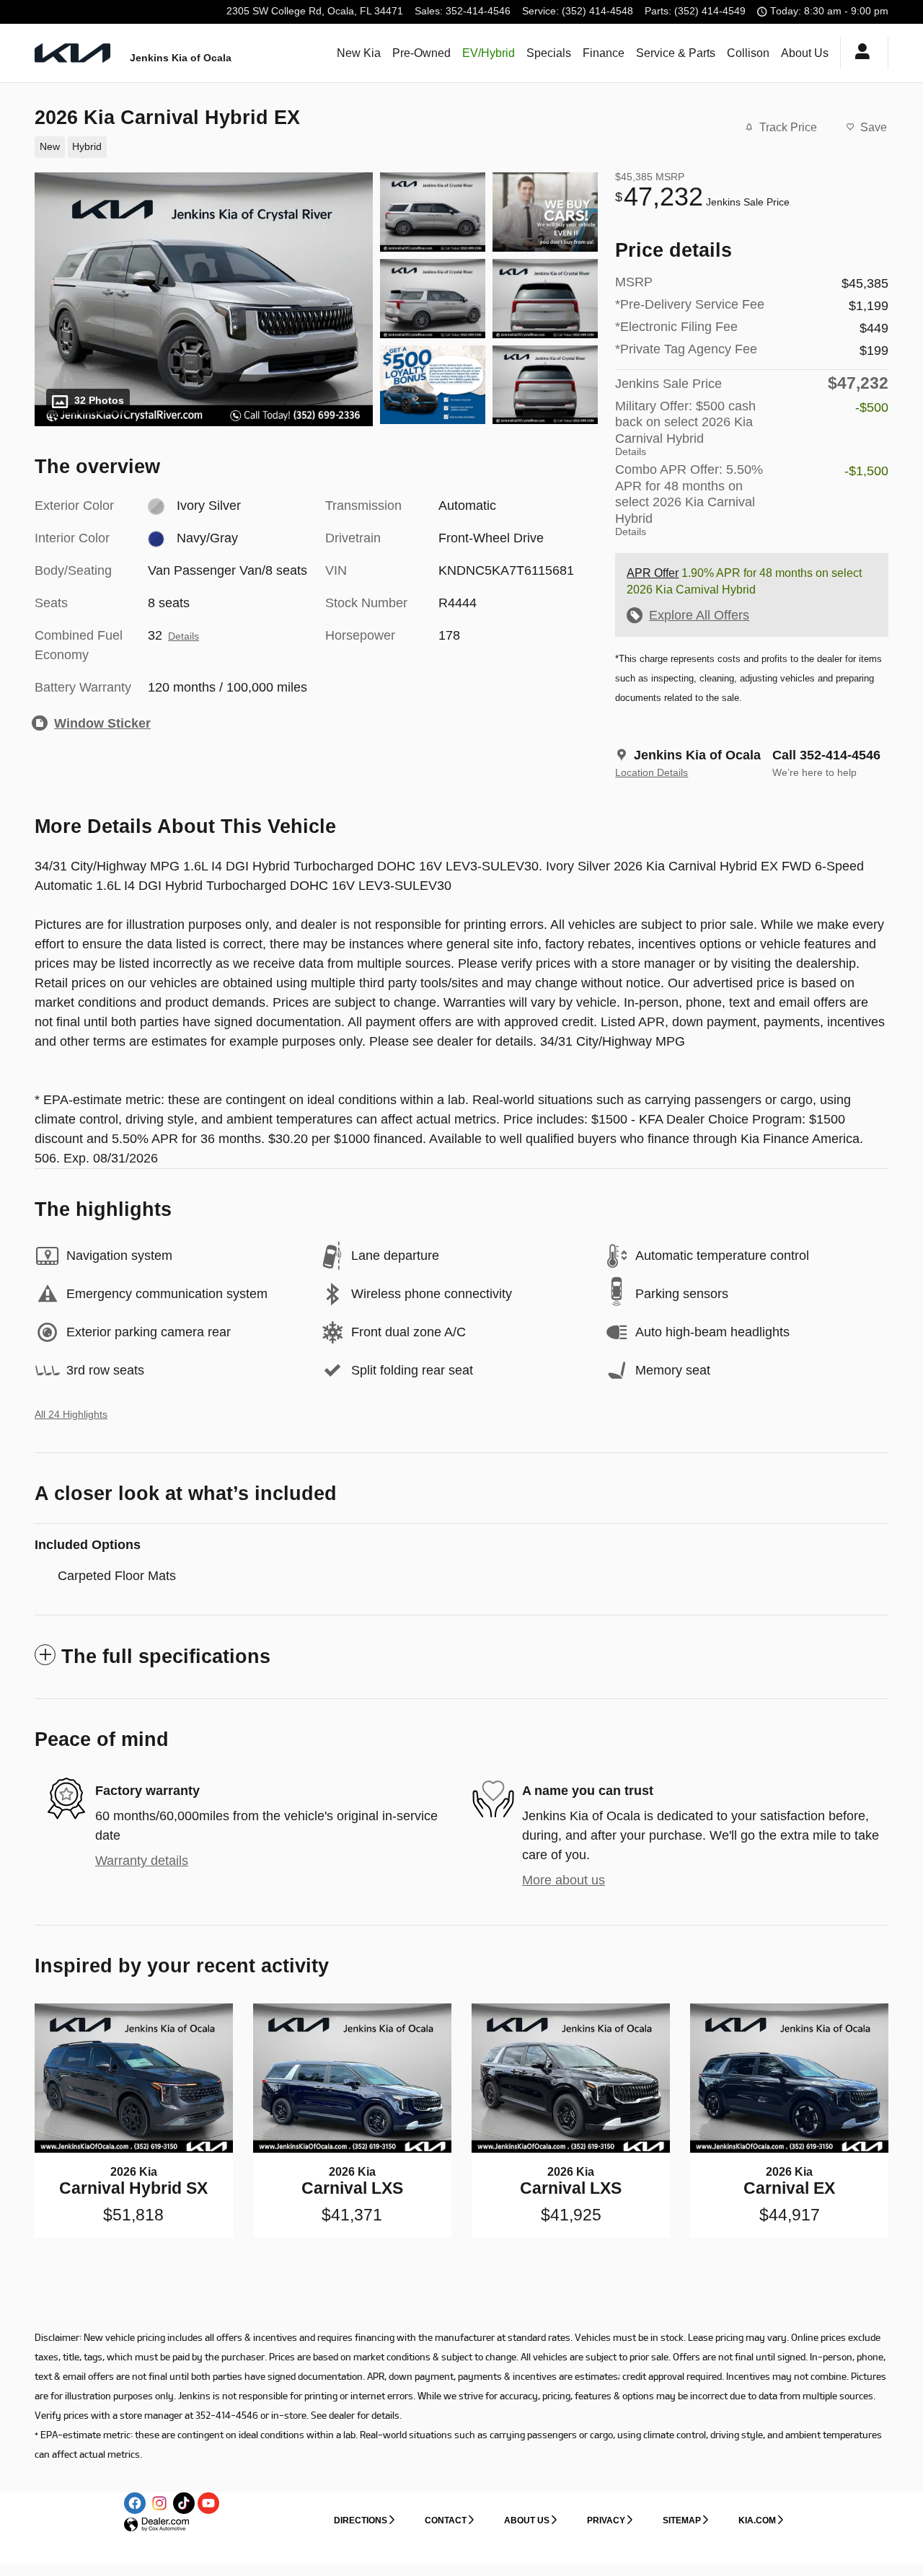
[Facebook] (135, 2503)
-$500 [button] (872, 407)
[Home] (72, 53)
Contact (446, 2520)
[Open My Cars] (858, 53)
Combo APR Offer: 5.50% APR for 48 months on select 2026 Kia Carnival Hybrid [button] (689, 500)
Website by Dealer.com (156, 2525)
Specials (549, 53)
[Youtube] (208, 2503)
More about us (564, 1880)
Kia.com (757, 2520)
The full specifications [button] (166, 1657)
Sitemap (682, 2520)
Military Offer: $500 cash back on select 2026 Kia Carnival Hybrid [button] (685, 428)
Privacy (606, 2520)
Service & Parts (676, 53)
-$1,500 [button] (866, 471)
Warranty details (142, 1861)
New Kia (359, 53)
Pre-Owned (421, 53)
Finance (604, 53)
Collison (748, 53)
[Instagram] (159, 2503)
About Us (805, 53)
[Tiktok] (184, 2503)
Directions (361, 2520)
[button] (308, 146)
